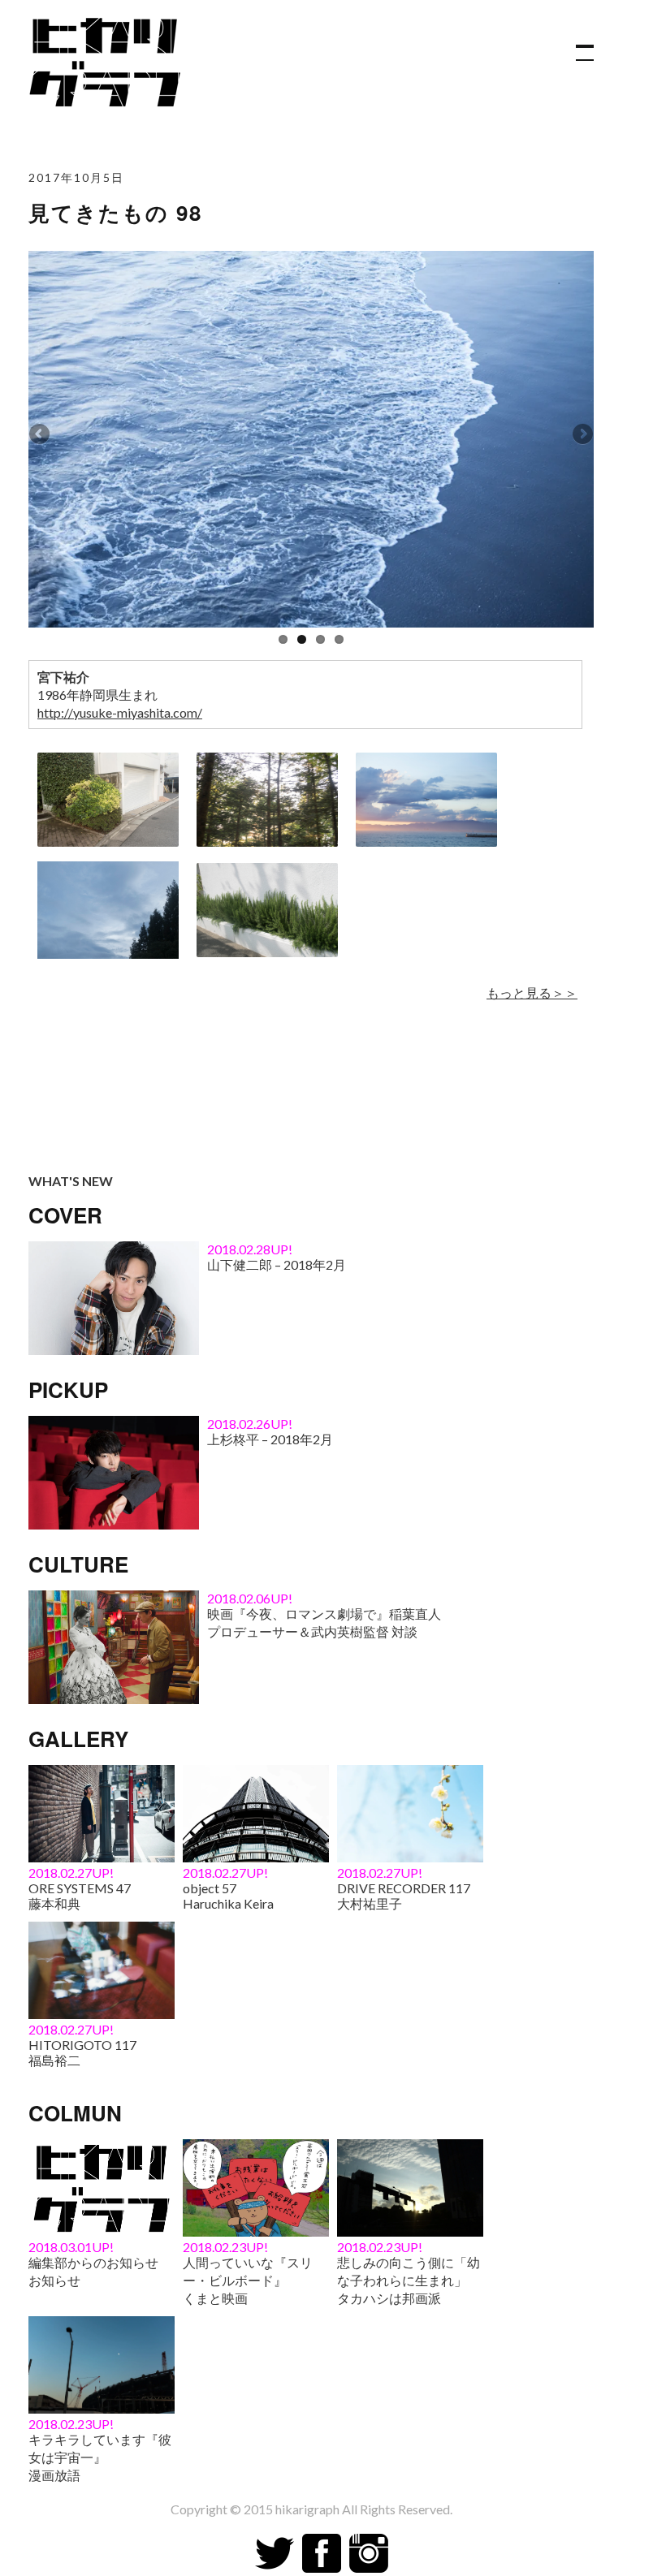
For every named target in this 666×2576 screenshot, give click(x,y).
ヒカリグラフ (110, 58)
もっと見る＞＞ (532, 992)
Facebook (322, 2553)
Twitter (275, 2553)
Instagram (369, 2553)
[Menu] (577, 45)
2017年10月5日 (76, 177)
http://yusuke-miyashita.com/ (120, 712)
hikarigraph (307, 2509)
